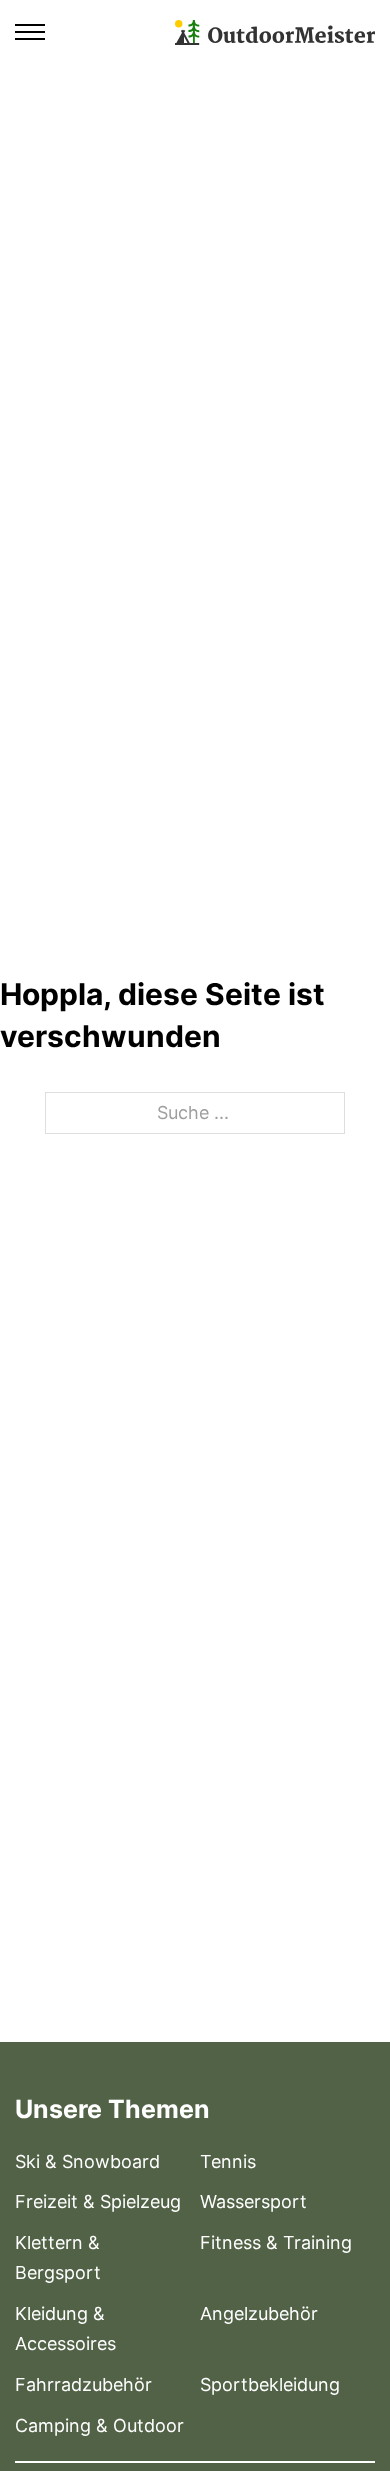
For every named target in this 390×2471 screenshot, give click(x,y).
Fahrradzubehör (83, 2384)
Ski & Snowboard (87, 2161)
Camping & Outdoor (99, 2425)
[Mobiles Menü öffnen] (30, 32)
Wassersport (253, 2201)
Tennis (228, 2161)
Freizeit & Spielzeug (98, 2201)
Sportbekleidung (270, 2384)
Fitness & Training (276, 2242)
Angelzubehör (259, 2313)
